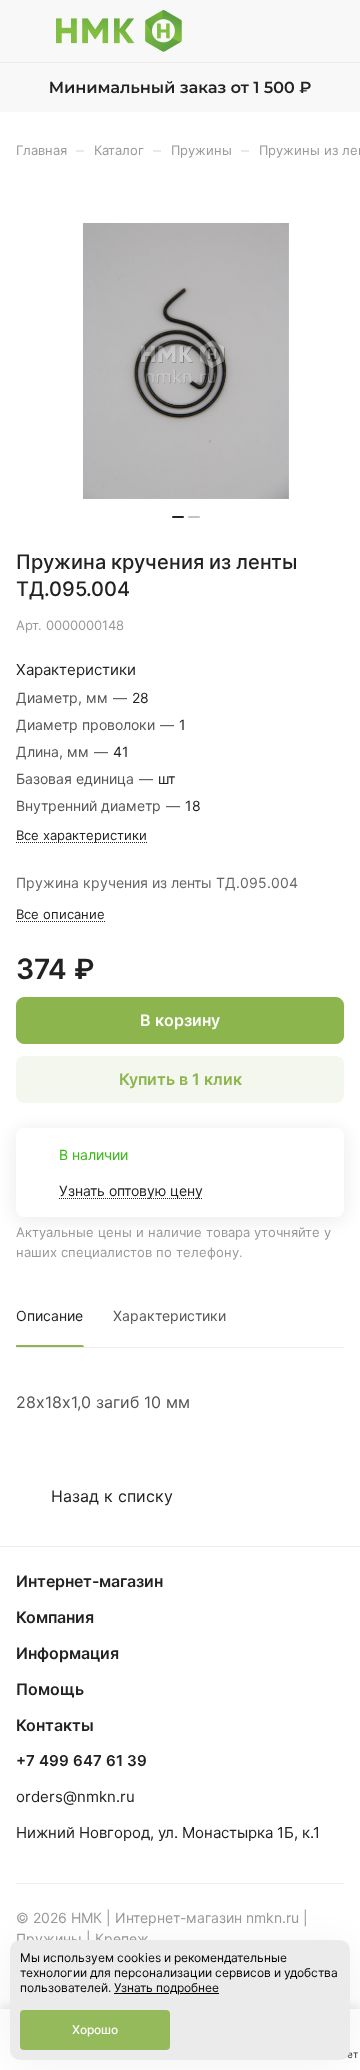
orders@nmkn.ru (75, 1796)
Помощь (50, 1689)
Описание (49, 1315)
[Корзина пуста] (328, 31)
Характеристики (169, 1315)
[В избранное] (244, 625)
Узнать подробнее (166, 1987)
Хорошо (95, 2029)
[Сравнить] (287, 625)
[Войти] (289, 31)
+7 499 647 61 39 (81, 1761)
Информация (67, 1653)
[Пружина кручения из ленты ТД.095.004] (186, 361)
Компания (55, 1617)
